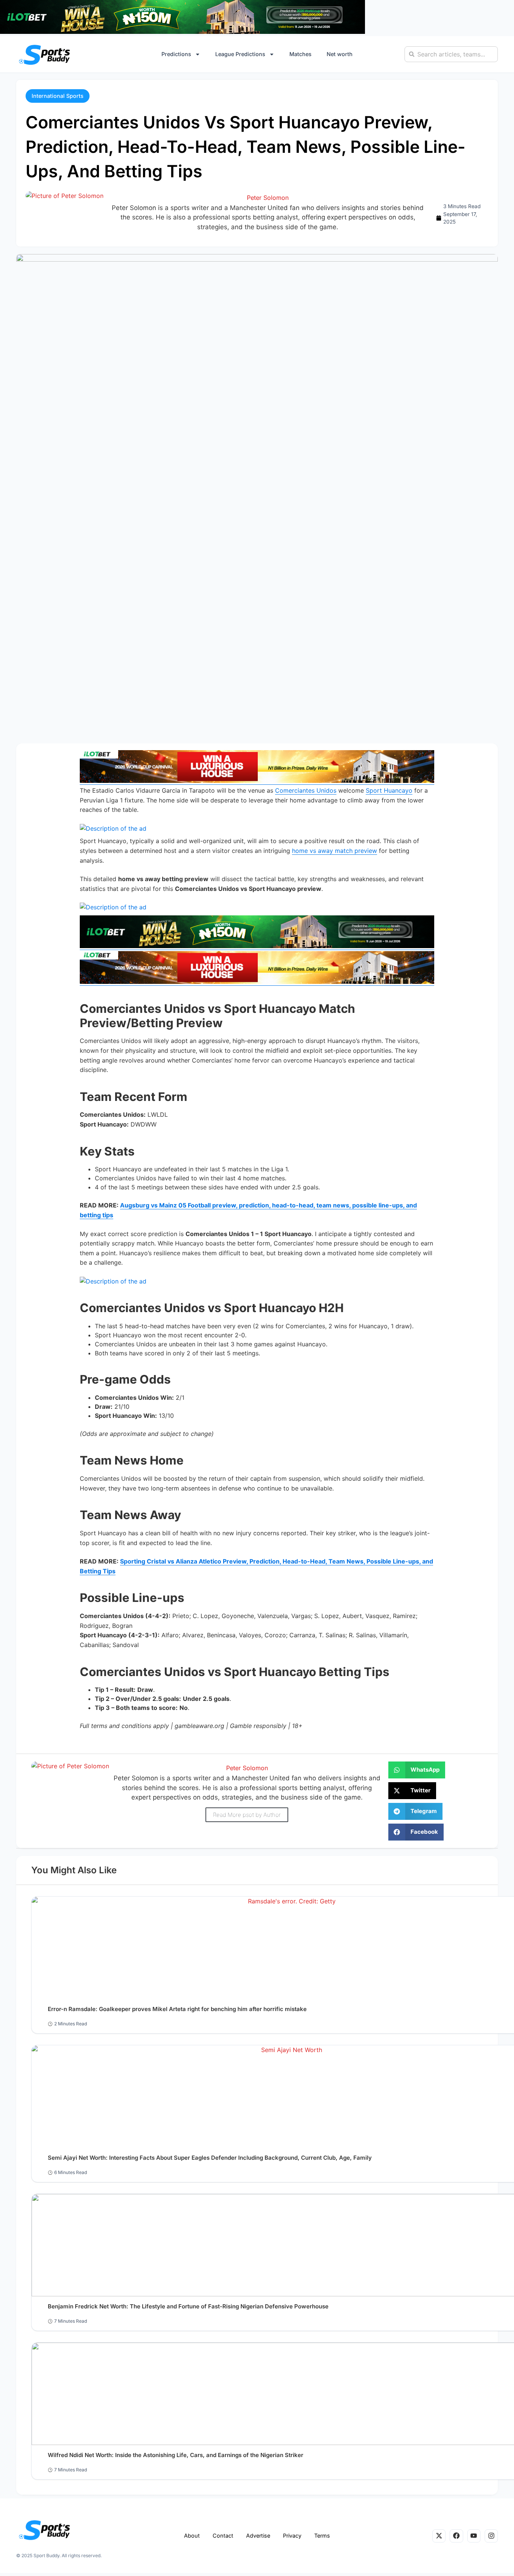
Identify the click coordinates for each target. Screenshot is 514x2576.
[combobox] (451, 54)
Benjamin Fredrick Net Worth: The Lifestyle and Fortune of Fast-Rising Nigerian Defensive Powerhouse (188, 2306)
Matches (300, 54)
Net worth (340, 54)
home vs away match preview (335, 851)
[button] (58, 96)
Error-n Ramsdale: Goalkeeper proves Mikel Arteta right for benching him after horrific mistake (177, 2009)
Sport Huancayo (389, 790)
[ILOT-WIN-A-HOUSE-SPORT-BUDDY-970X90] (182, 32)
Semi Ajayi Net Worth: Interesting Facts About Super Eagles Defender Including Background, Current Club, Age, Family (210, 2158)
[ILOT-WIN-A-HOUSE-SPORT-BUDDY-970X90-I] (257, 781)
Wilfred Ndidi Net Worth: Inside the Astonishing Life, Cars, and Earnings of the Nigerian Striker (176, 2455)
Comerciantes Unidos (306, 790)
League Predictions (240, 54)
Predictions (176, 54)
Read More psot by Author (247, 1815)
